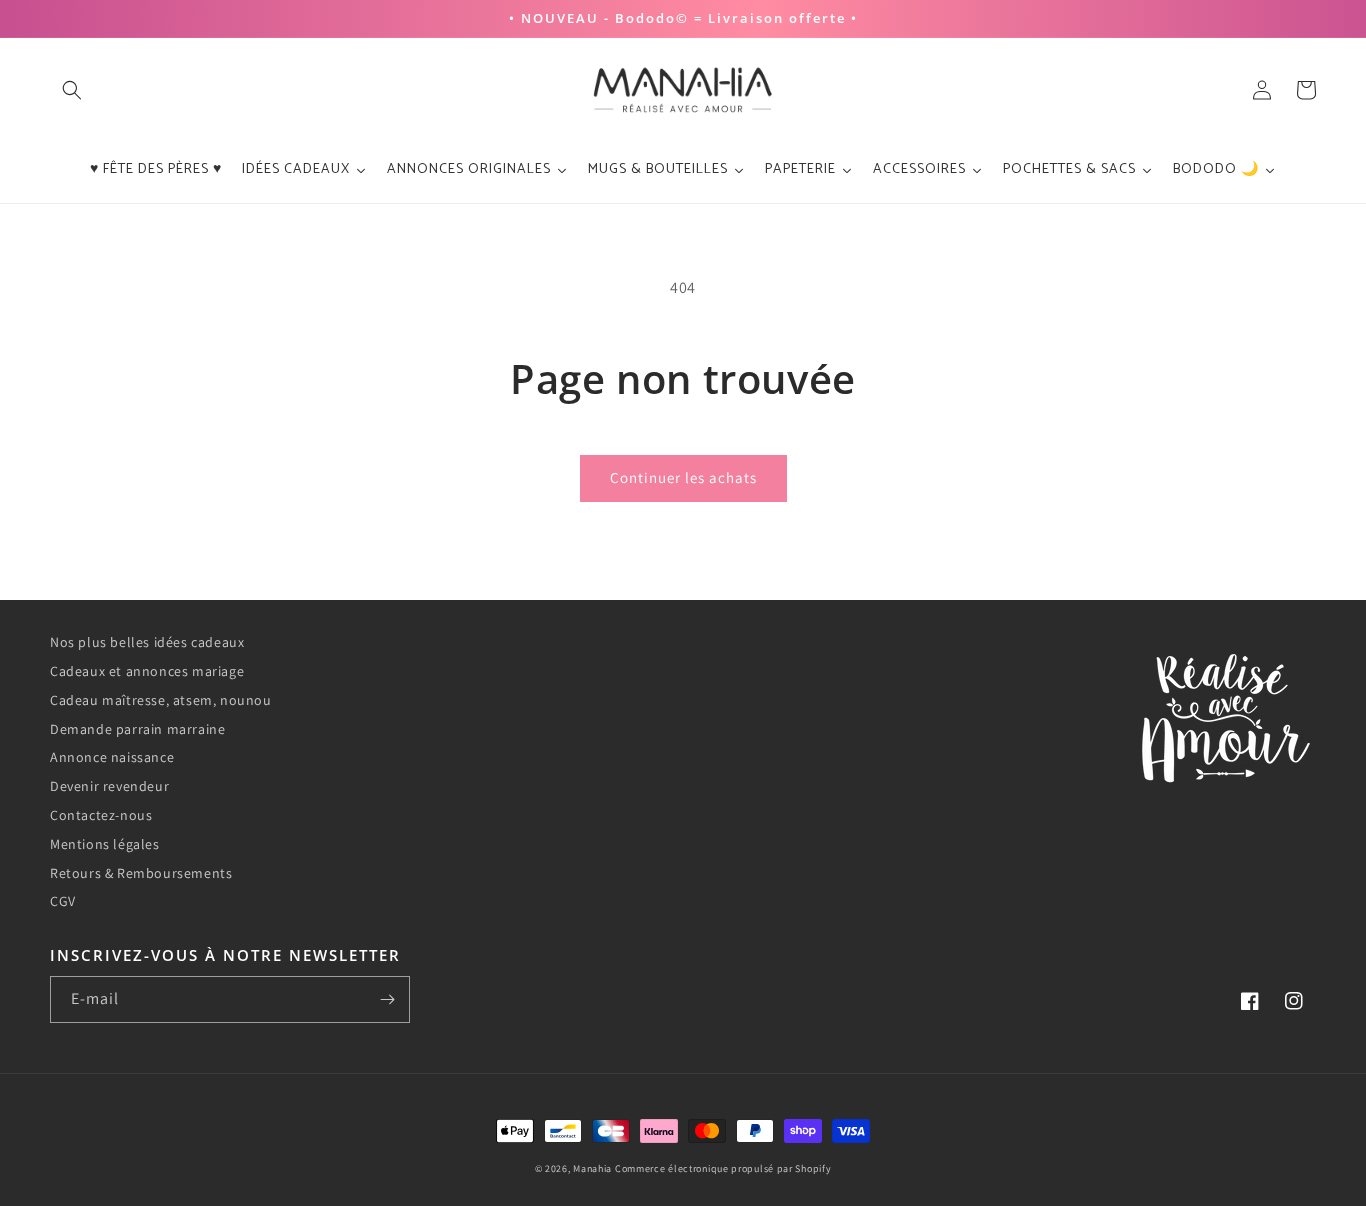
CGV (63, 901)
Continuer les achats (683, 477)
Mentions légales (105, 844)
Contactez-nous (101, 815)
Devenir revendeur (109, 786)
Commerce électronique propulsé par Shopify (723, 1168)
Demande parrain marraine (137, 729)
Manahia (592, 1168)
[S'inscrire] (387, 999)
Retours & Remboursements (141, 873)
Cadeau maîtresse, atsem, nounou (161, 700)
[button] (72, 90)
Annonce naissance (112, 757)
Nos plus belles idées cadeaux (147, 642)
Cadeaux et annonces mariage (147, 671)
